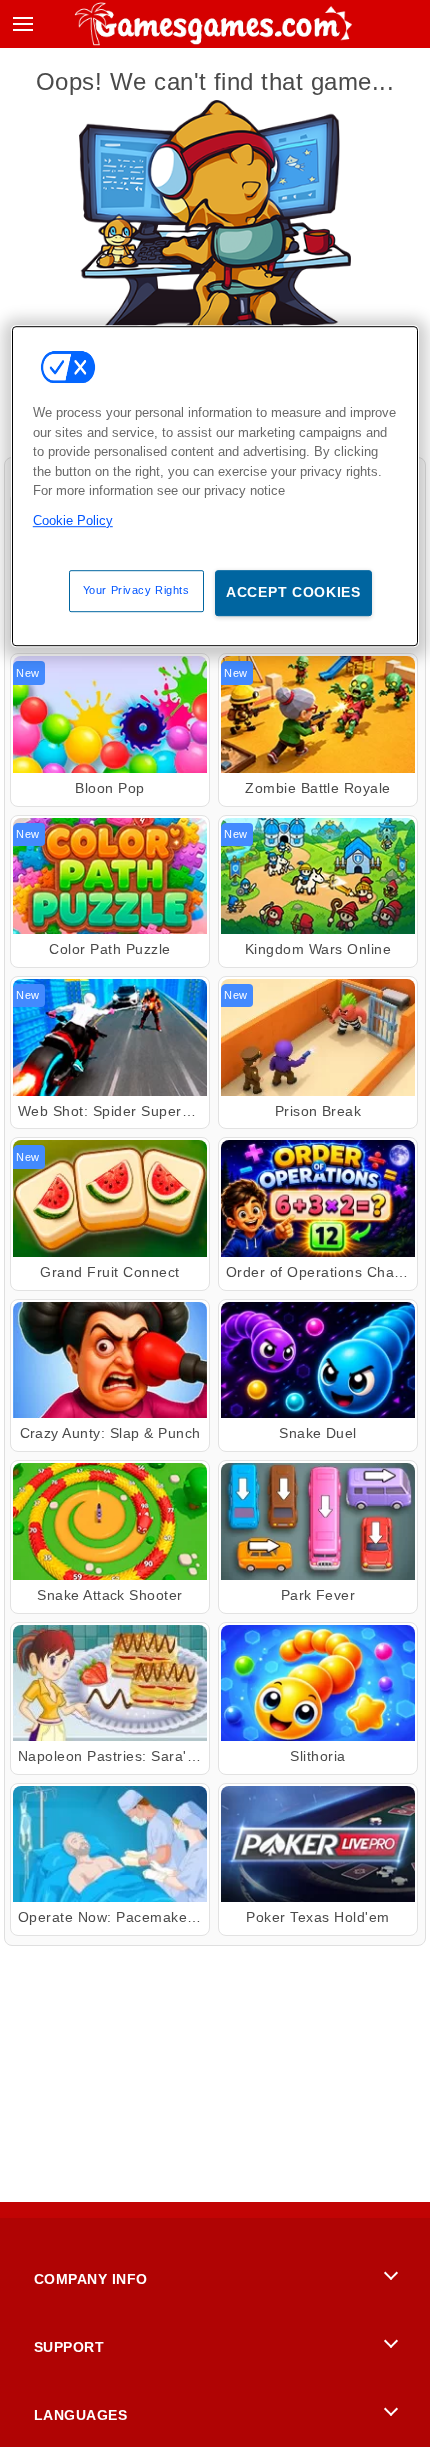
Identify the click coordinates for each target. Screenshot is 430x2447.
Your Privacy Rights (136, 590)
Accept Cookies (293, 592)
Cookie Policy (73, 520)
